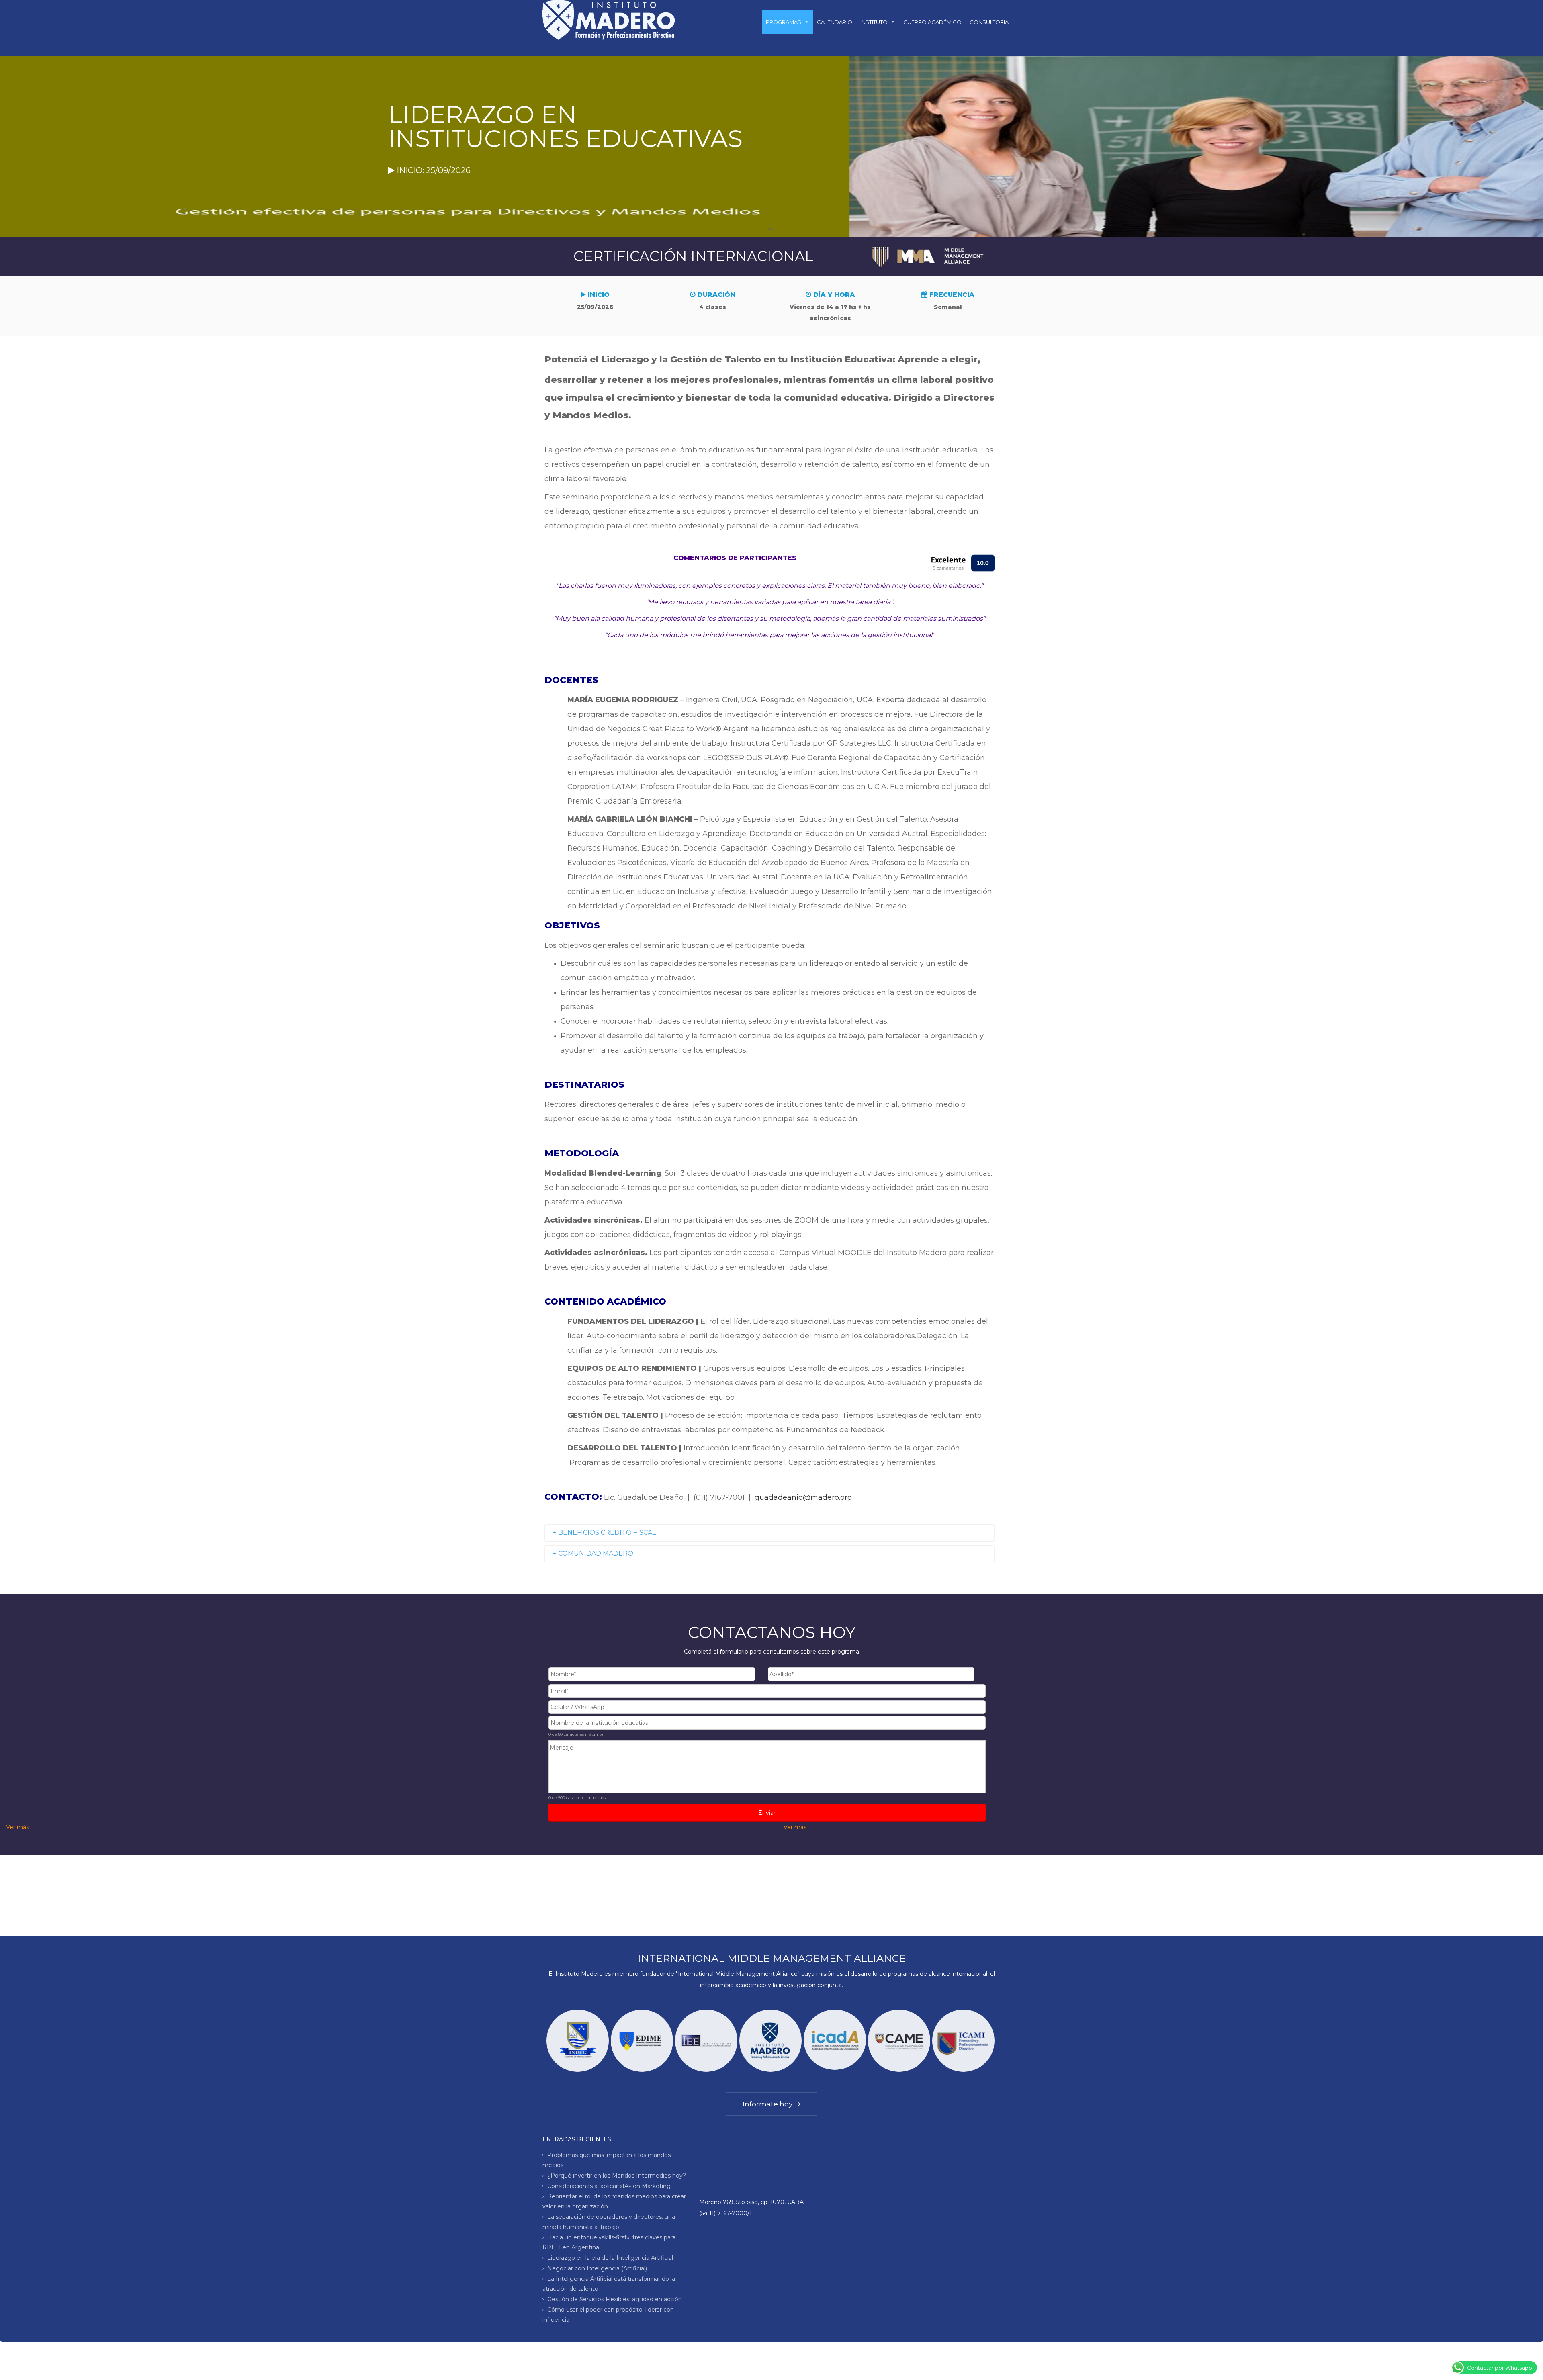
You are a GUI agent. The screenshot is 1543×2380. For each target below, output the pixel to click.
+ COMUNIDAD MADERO (593, 1553)
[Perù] (899, 2041)
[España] (835, 2040)
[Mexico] (963, 2041)
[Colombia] (642, 2041)
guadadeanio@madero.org (803, 1497)
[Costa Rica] (706, 2041)
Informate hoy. (769, 2104)
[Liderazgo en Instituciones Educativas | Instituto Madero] (609, 19)
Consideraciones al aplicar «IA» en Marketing (609, 2186)
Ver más (17, 1827)
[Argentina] (770, 2041)
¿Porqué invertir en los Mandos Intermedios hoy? (617, 2176)
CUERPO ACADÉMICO (932, 22)
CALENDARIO (835, 22)
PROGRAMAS (784, 22)
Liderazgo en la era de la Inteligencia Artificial (610, 2258)
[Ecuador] (578, 2041)
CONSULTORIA (989, 22)
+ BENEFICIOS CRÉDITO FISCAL (604, 1532)
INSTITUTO (874, 22)
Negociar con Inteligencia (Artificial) (597, 2268)
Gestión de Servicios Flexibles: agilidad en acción (615, 2299)
